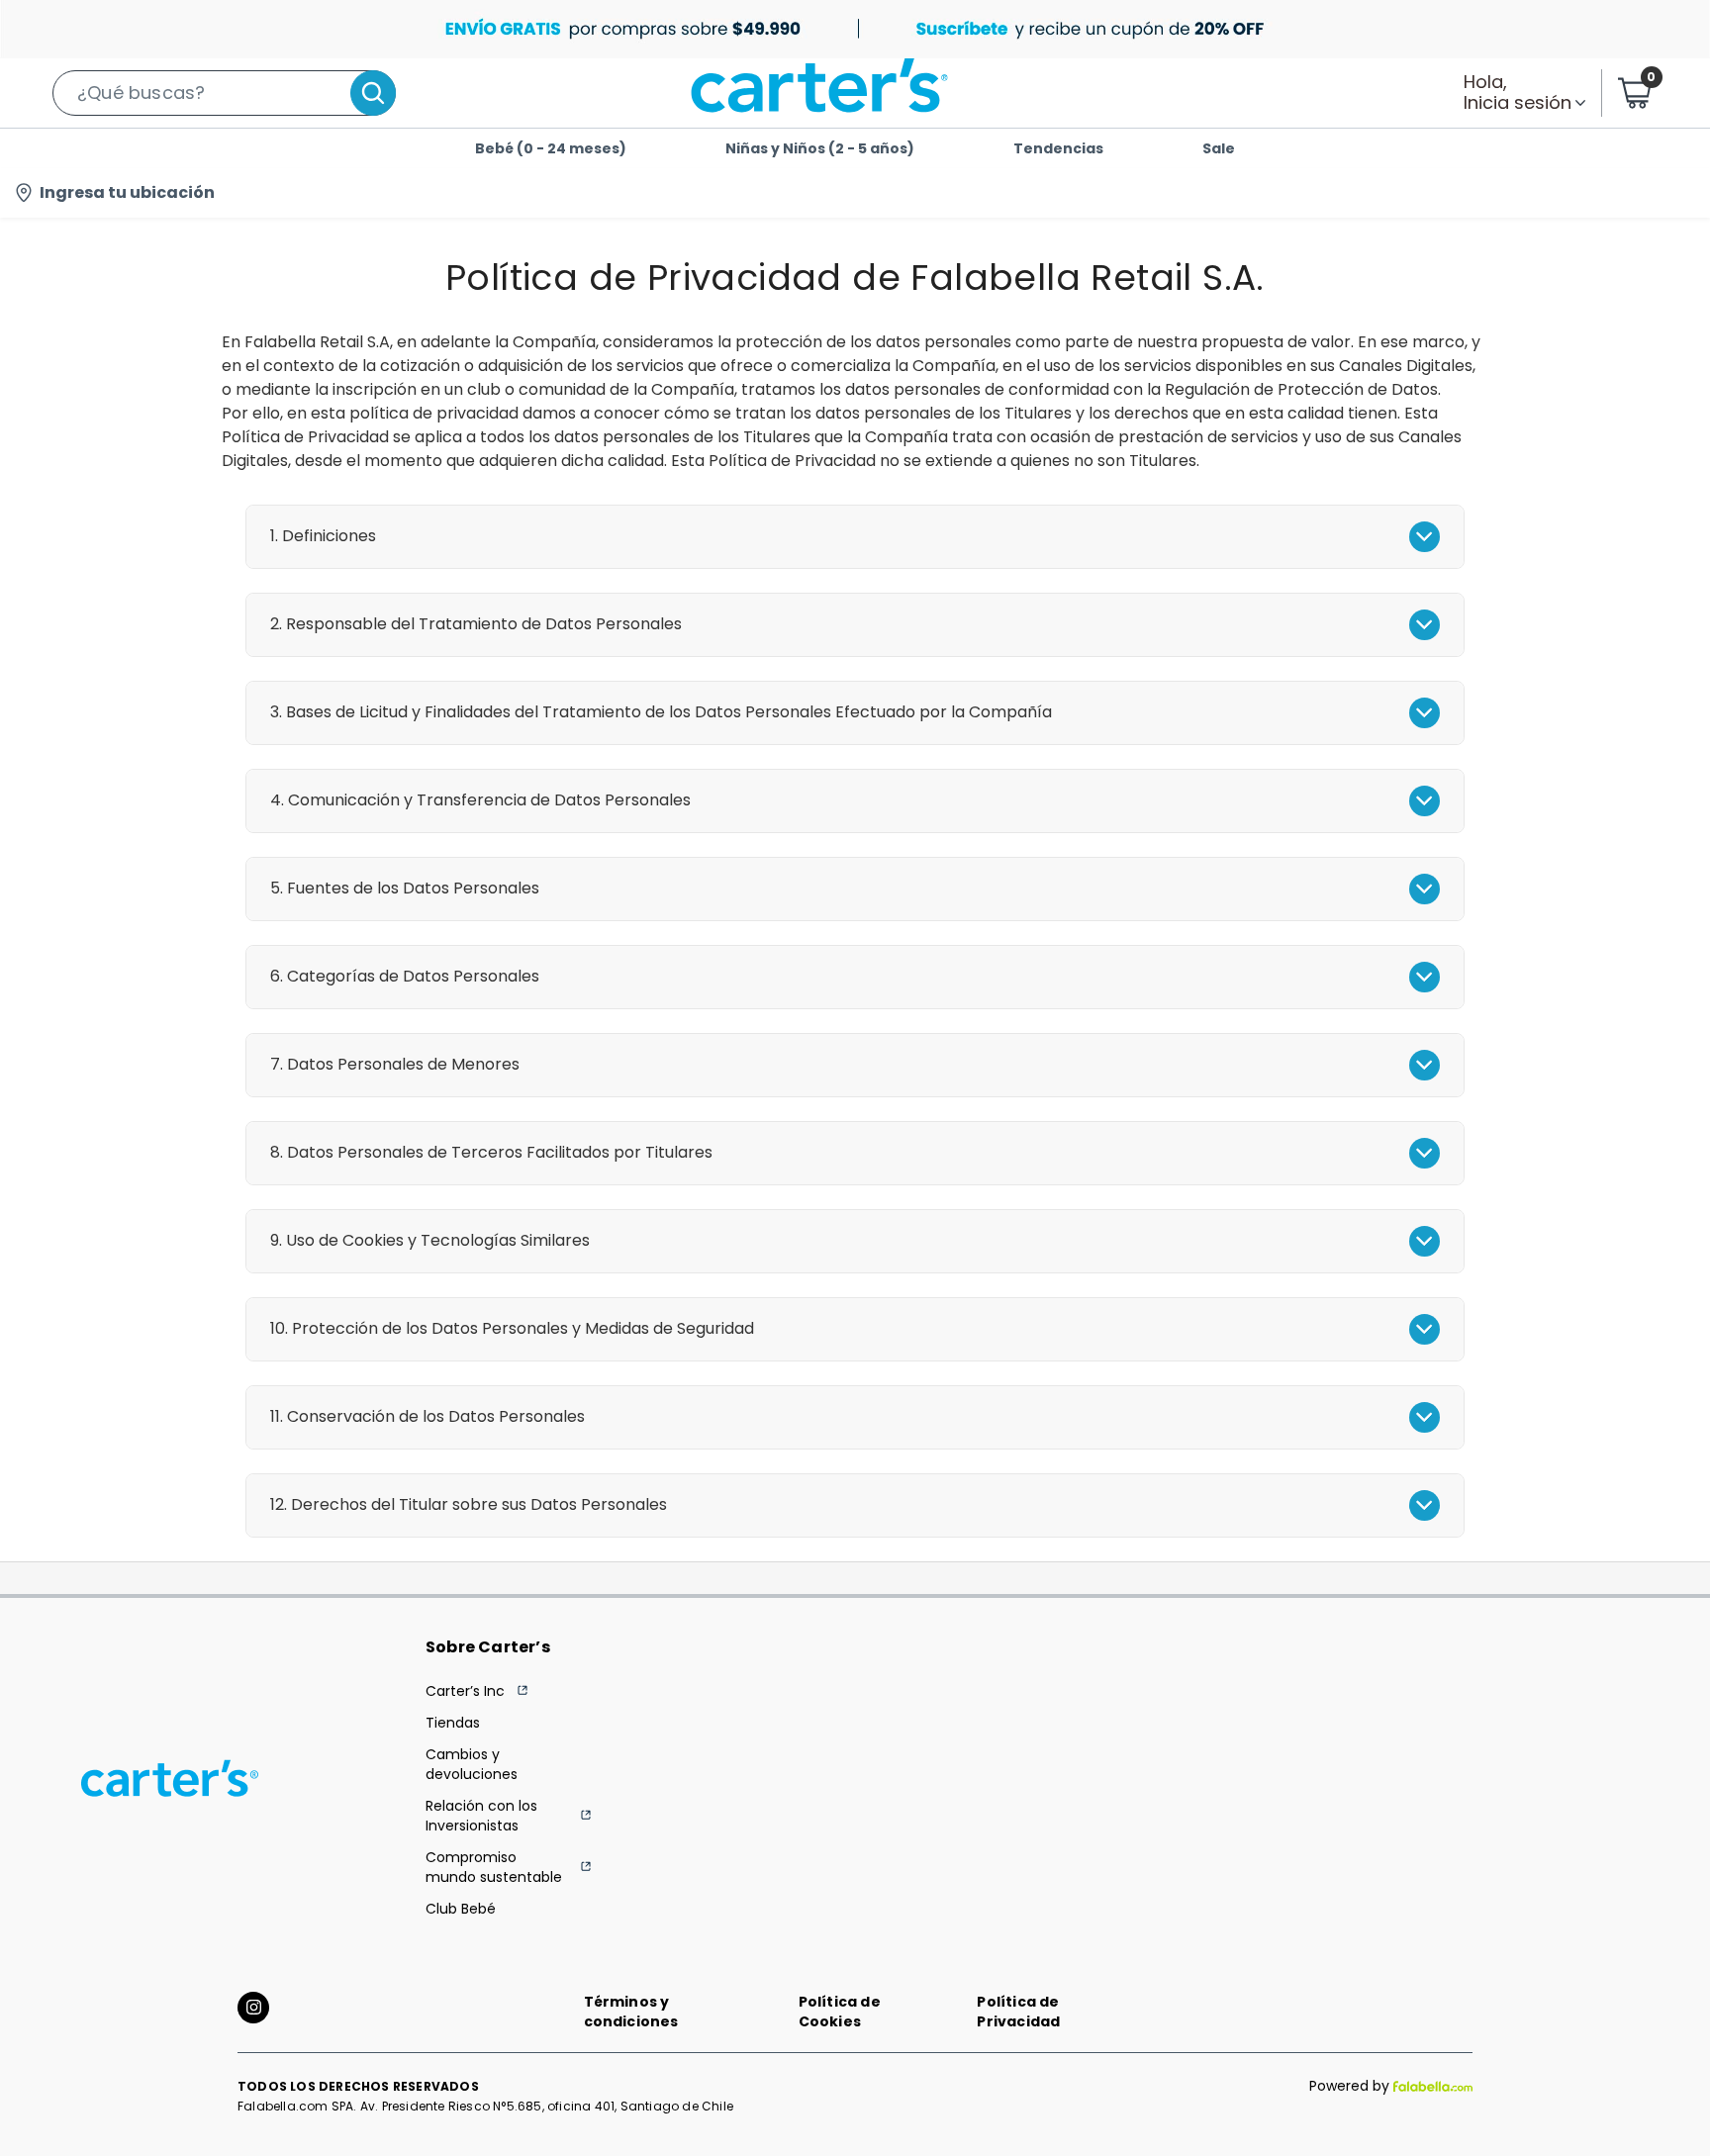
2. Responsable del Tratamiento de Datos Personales (476, 624)
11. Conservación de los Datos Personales (427, 1416)
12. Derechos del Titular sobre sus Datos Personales (469, 1504)
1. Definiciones (323, 536)
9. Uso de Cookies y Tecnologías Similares (430, 1240)
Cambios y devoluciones (472, 1764)
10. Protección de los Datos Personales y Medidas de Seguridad (512, 1328)
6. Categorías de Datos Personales (405, 976)
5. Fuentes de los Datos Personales (405, 888)
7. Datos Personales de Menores (395, 1064)
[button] (224, 93)
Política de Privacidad (1018, 2012)
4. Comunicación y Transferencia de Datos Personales (480, 800)
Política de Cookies (840, 2012)
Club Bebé (461, 1909)
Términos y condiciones (631, 2012)
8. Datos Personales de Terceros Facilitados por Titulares (491, 1152)
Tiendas (453, 1723)
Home (207, 237)
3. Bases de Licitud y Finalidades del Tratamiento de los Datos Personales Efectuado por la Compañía (661, 712)
